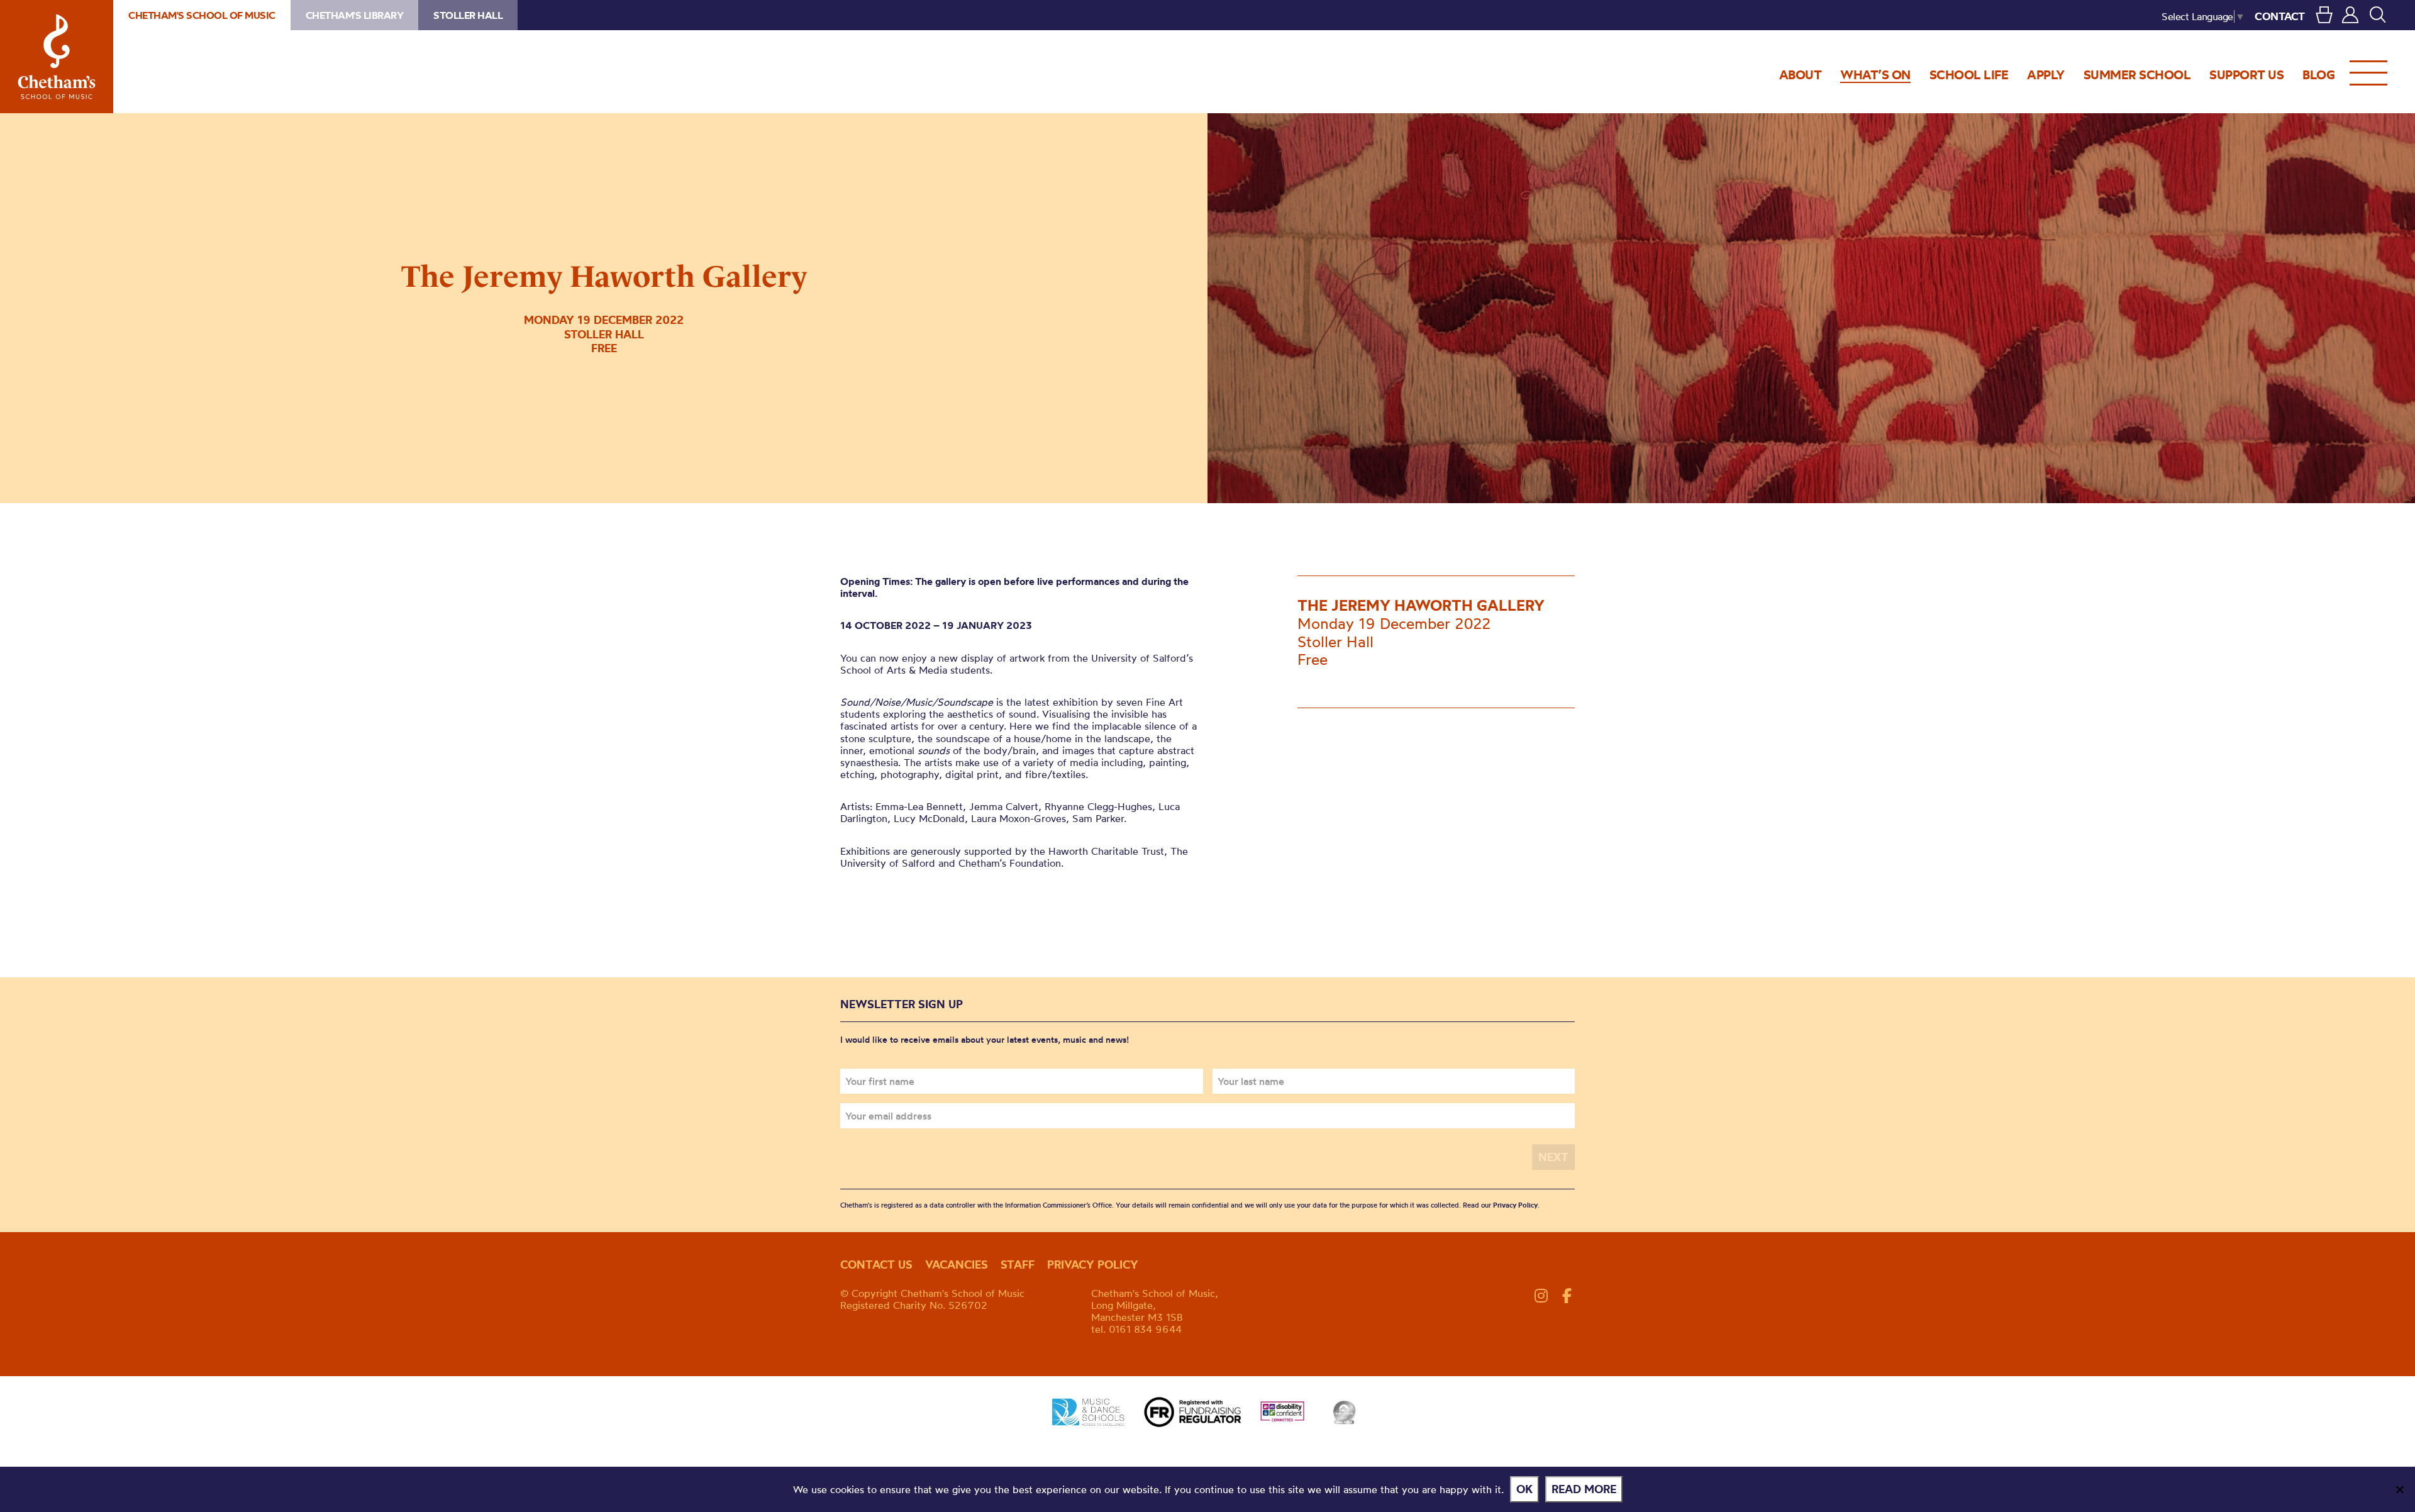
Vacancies (957, 1265)
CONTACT (2280, 16)
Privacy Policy (1515, 1205)
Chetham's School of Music (57, 57)
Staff (1018, 1265)
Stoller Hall (468, 15)
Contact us (876, 1265)
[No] (2399, 1489)
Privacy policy (1093, 1265)
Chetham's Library (355, 15)
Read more (1584, 1489)
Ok (1524, 1489)
